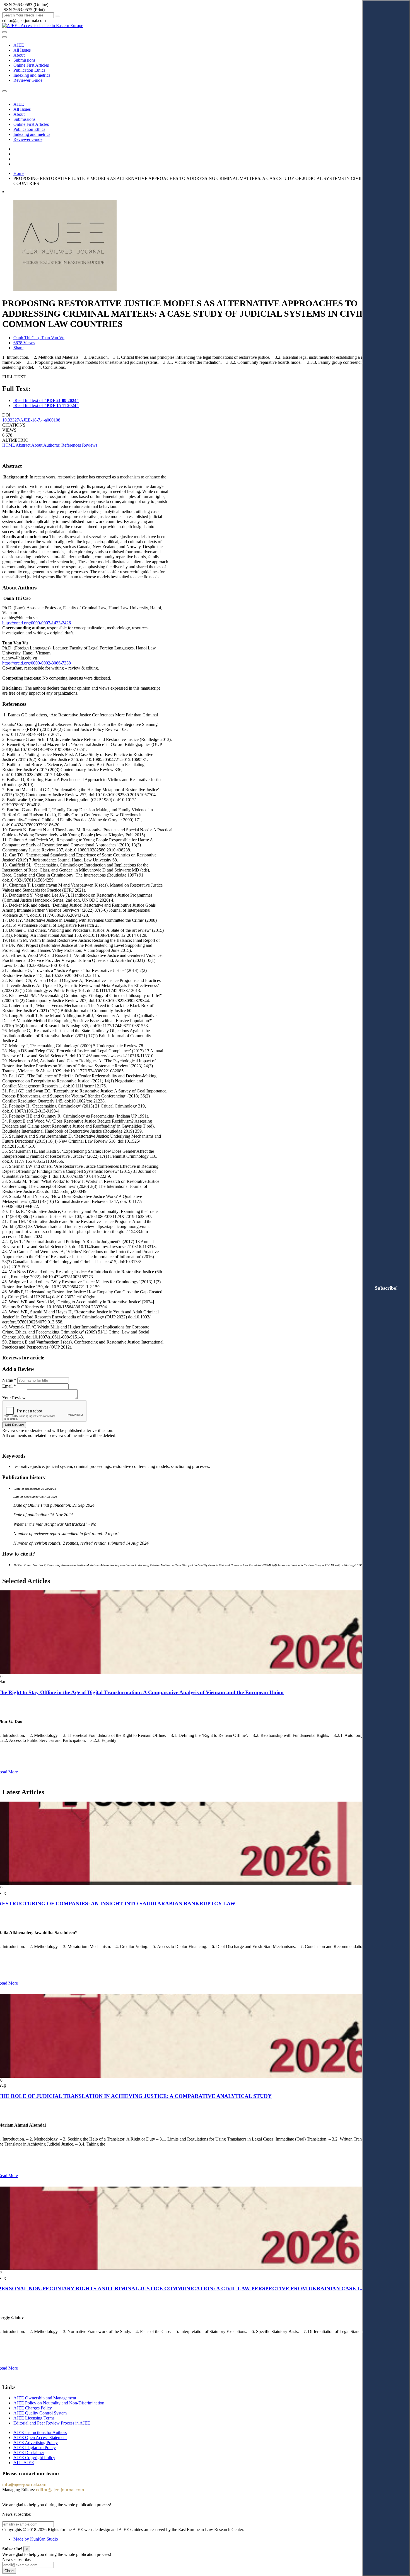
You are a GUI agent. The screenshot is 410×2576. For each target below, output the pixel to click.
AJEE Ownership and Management (45, 2398)
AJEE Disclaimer (29, 2453)
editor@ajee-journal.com (60, 2490)
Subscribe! (386, 1288)
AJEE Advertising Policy (36, 2443)
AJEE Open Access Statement (40, 2437)
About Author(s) (46, 445)
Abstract (23, 445)
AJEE (19, 45)
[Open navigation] (4, 32)
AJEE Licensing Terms (34, 2418)
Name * (9, 1380)
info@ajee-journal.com (24, 2484)
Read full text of (47, 400)
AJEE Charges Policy (33, 2408)
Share (18, 348)
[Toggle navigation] (4, 37)
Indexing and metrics (32, 75)
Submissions (24, 60)
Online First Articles (31, 65)
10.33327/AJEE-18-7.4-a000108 (31, 420)
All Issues (22, 50)
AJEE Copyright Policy (34, 2458)
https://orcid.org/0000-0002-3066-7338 (37, 663)
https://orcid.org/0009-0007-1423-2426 (37, 623)
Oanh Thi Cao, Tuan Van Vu (39, 338)
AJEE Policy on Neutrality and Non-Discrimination (59, 2403)
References (71, 445)
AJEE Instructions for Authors (40, 2432)
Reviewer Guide (28, 80)
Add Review (14, 1425)
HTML (9, 445)
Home (19, 173)
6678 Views (24, 343)
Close (9, 2571)
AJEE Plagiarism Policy (35, 2448)
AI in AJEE (24, 2463)
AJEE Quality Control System (40, 2413)
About (19, 55)
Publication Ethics (29, 70)
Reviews (90, 445)
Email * (9, 1386)
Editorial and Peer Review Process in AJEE (52, 2423)
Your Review (14, 1398)
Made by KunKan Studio (36, 2539)
